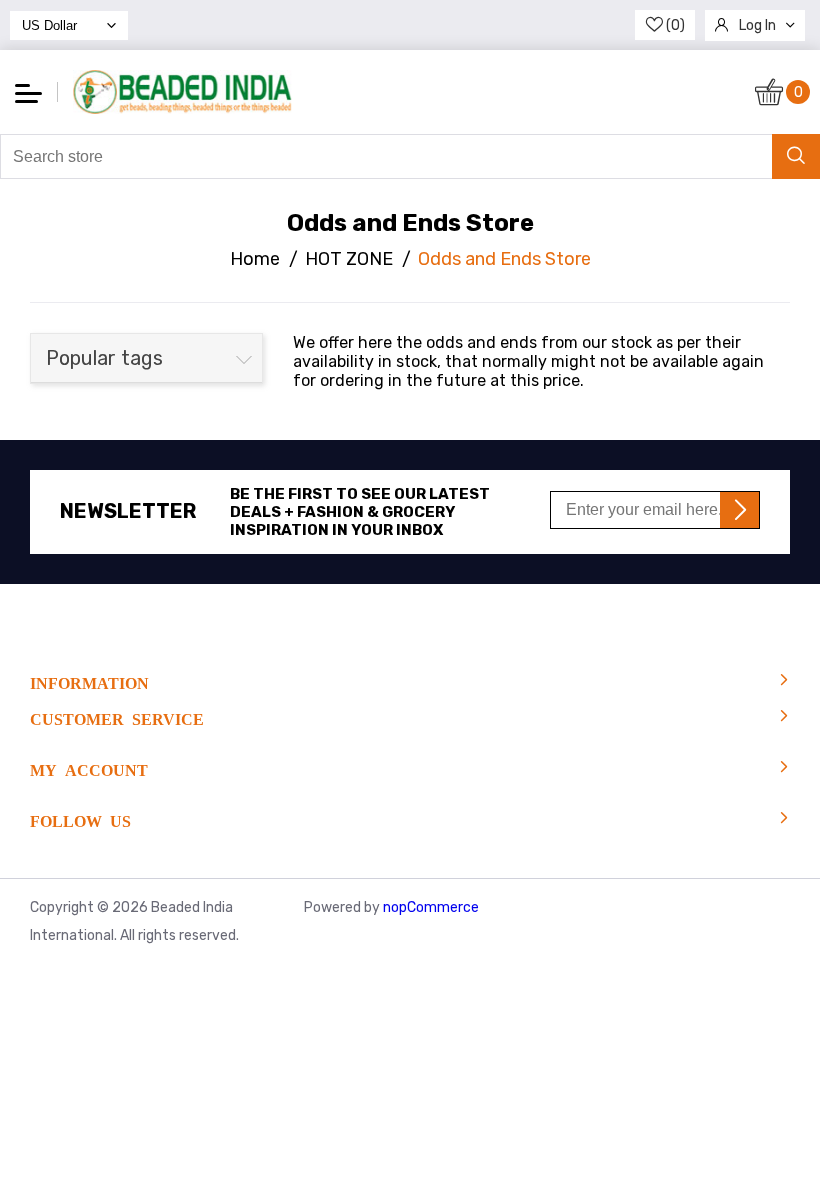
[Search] (796, 156)
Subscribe (739, 510)
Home (255, 259)
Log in (757, 25)
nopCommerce (431, 907)
